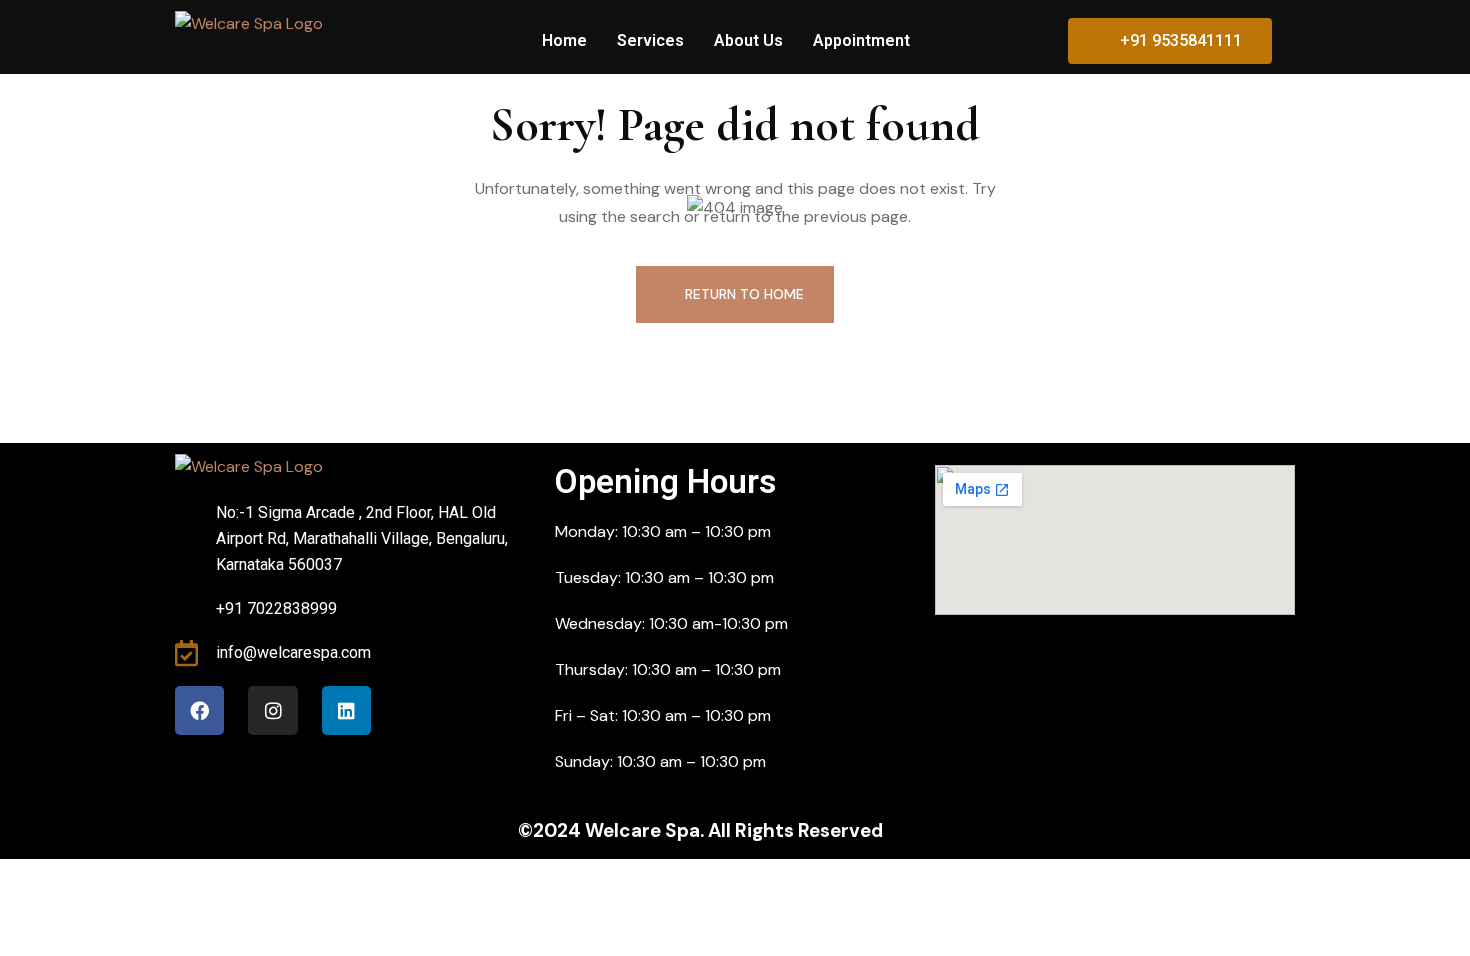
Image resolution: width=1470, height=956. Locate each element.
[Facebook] (199, 710)
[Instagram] (272, 710)
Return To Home (744, 294)
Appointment (861, 40)
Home (564, 40)
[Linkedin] (346, 710)
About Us (748, 40)
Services (650, 40)
